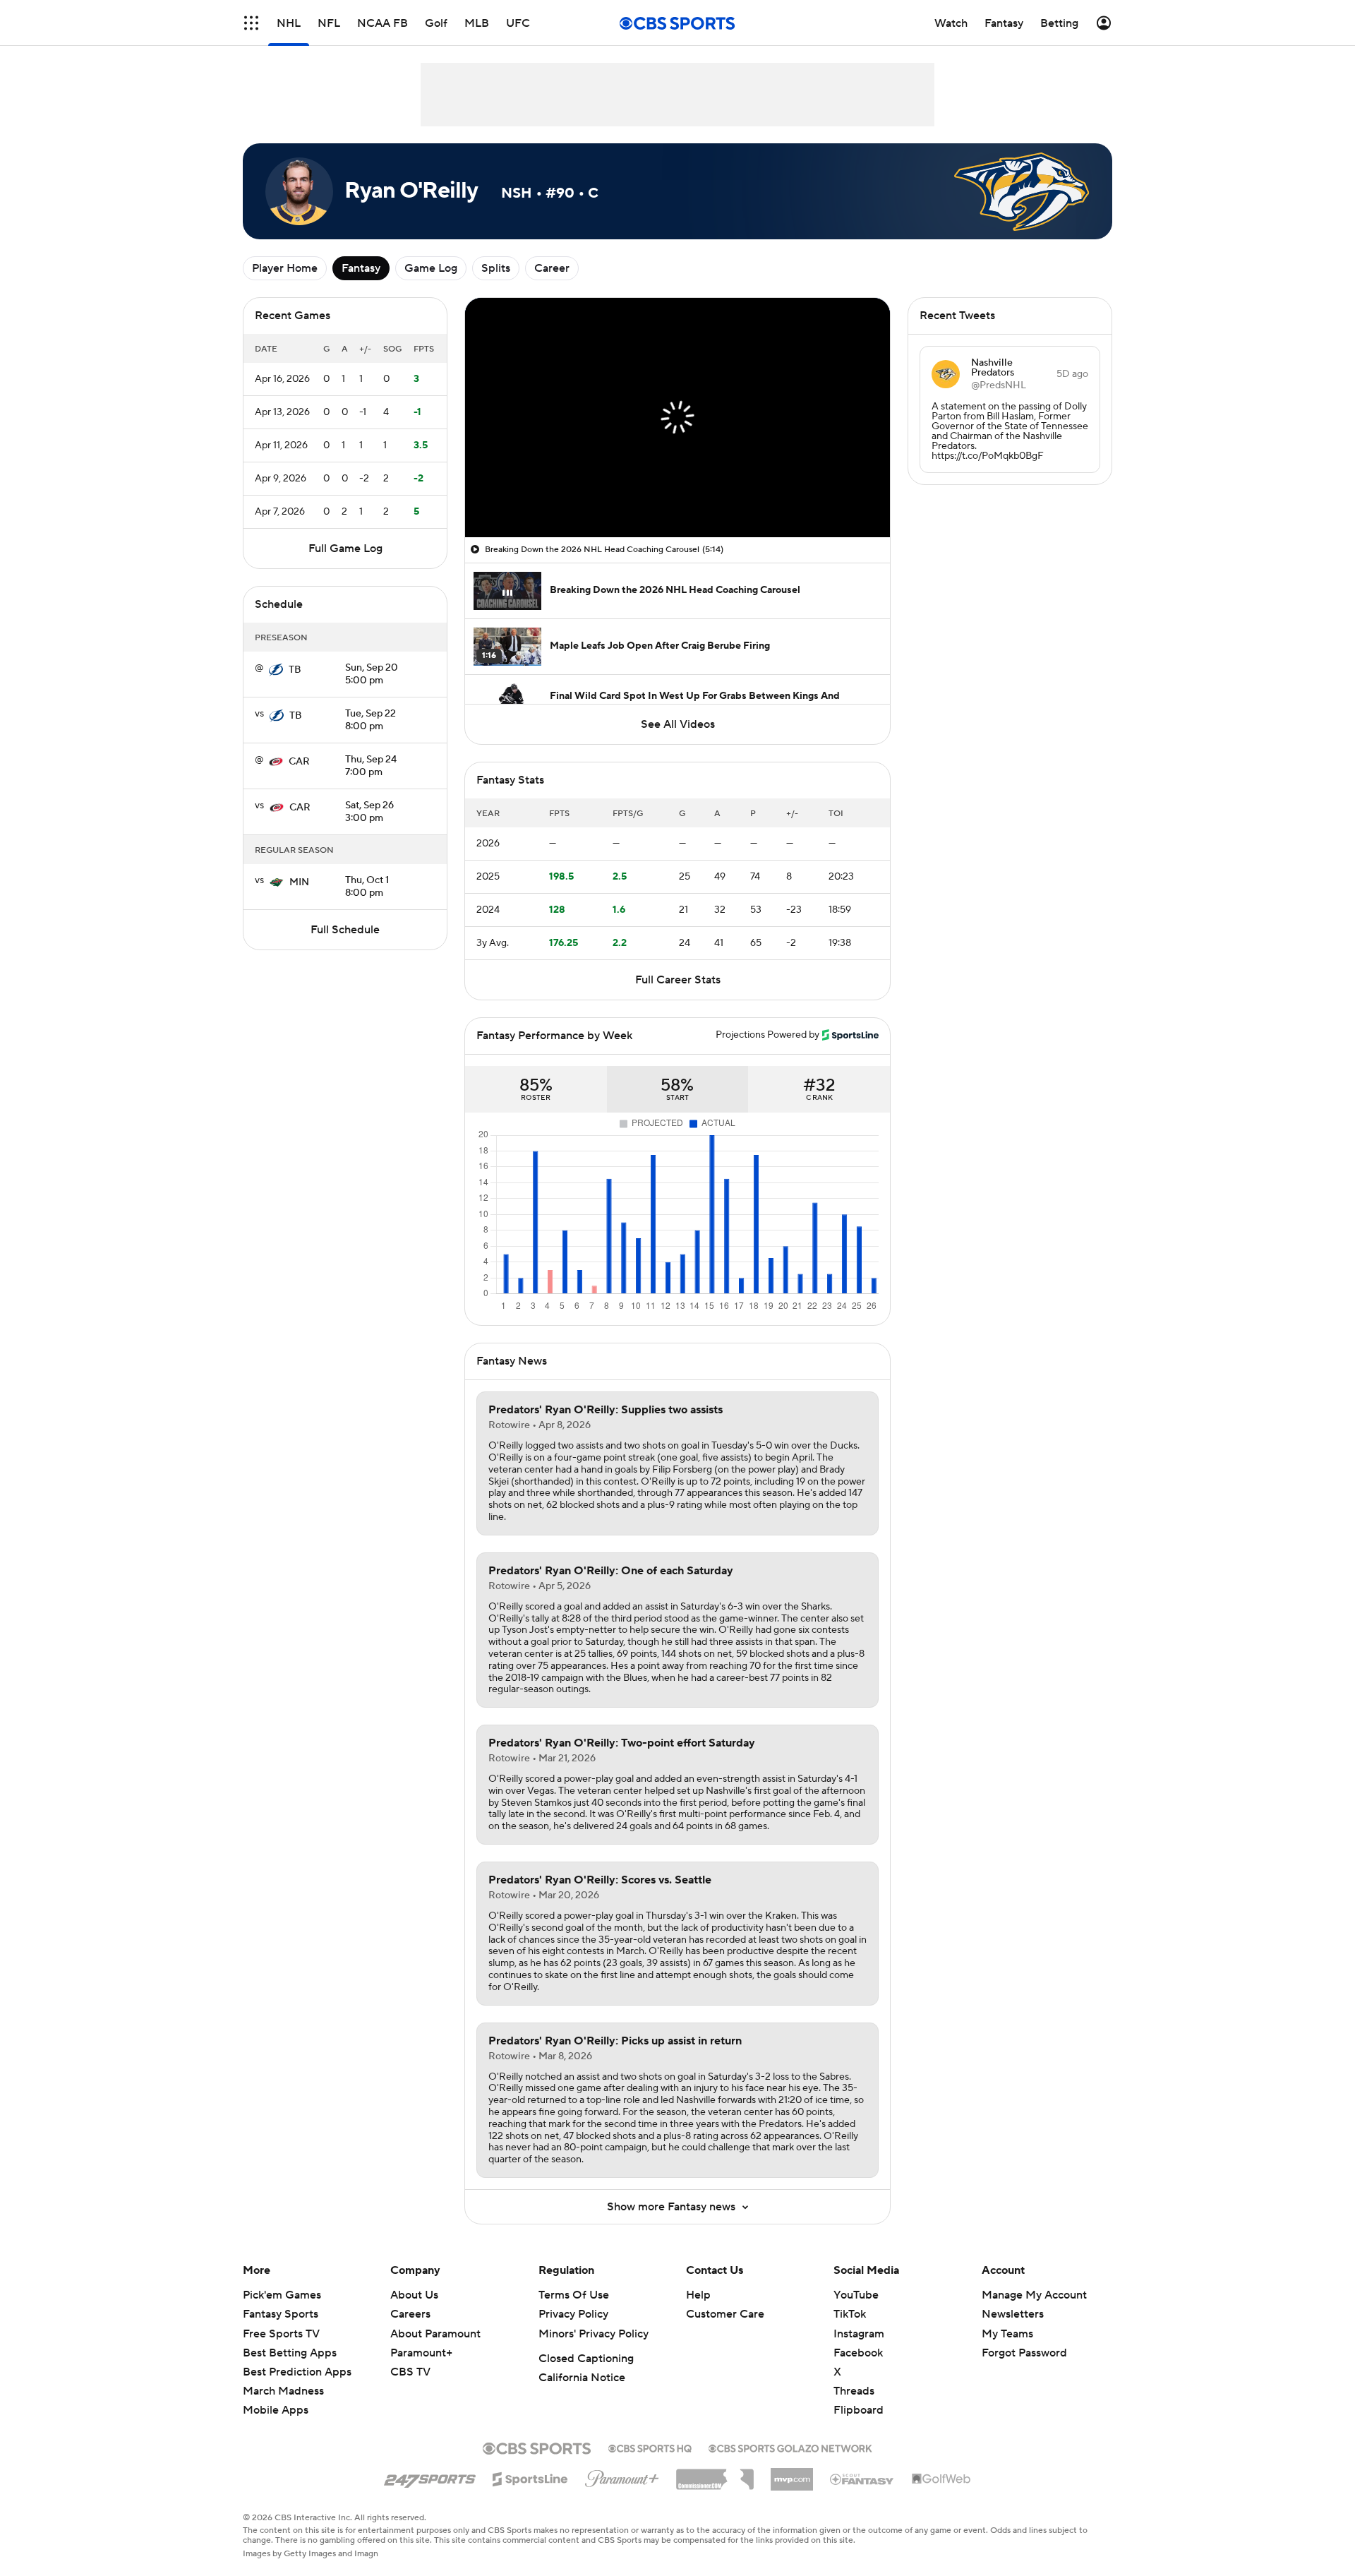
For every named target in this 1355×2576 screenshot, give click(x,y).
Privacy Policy (573, 2314)
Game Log (431, 268)
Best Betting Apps (290, 2353)
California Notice (582, 2378)
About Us (414, 2295)
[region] (677, 418)
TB (295, 670)
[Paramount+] (622, 2476)
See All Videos (678, 724)
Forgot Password (1024, 2353)
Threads (854, 2391)
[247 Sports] (430, 2476)
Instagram (859, 2334)
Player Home (285, 268)
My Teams (1007, 2334)
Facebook (858, 2353)
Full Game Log (345, 549)
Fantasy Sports (281, 2314)
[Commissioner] (715, 2474)
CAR (299, 762)
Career (552, 268)
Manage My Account (1034, 2295)
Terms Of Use (574, 2295)
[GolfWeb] (941, 2479)
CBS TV (410, 2372)
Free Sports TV (281, 2334)
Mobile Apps (276, 2410)
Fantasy (361, 268)
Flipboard (859, 2410)
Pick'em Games (282, 2295)
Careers (410, 2314)
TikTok (850, 2314)
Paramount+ (421, 2353)
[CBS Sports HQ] (650, 2447)
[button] (251, 23)
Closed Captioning (586, 2359)
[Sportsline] (530, 2477)
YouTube (856, 2295)
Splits (496, 268)
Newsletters (1013, 2314)
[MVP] (792, 2474)
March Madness (283, 2391)
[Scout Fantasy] (862, 2479)
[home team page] (276, 670)
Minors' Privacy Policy (594, 2334)
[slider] (677, 496)
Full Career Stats (678, 980)
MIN (299, 882)
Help (698, 2295)
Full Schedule (345, 930)
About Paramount (435, 2334)
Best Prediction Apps (297, 2372)
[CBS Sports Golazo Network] (790, 2447)
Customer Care (725, 2314)
